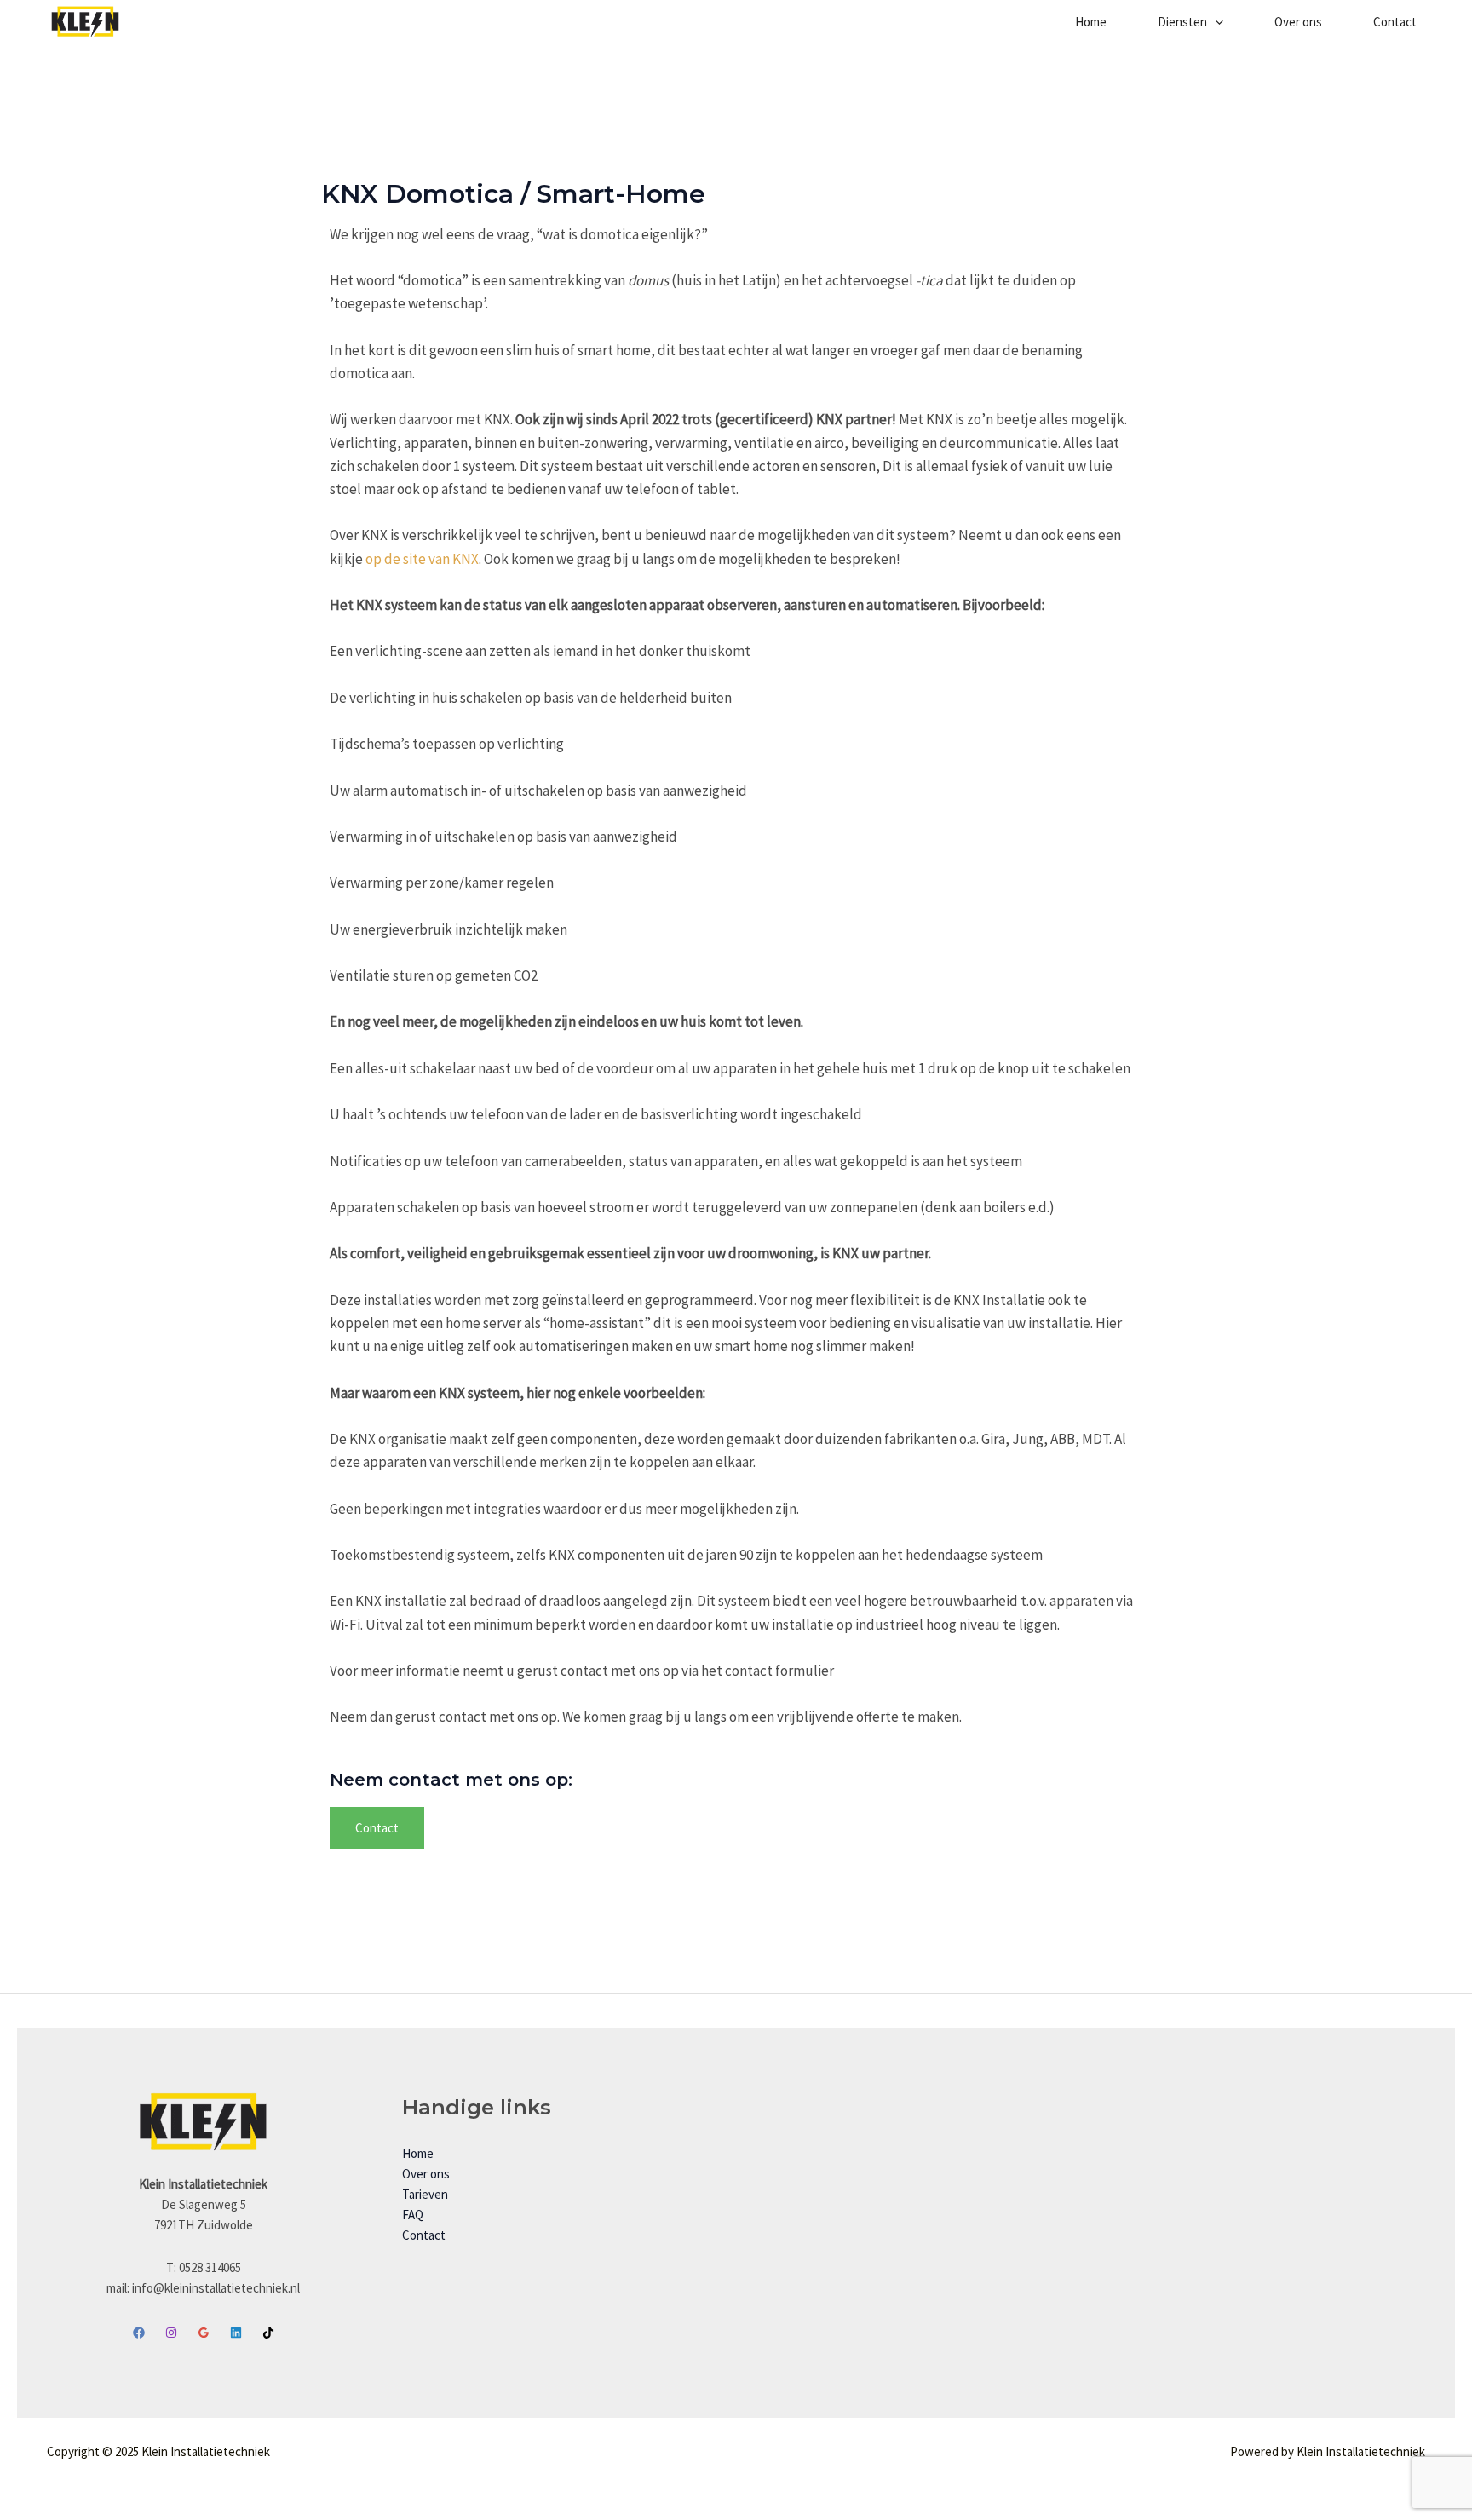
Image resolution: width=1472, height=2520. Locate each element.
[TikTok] (268, 2333)
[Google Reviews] (204, 2333)
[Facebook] (139, 2333)
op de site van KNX (422, 559)
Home (1091, 22)
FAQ (413, 2215)
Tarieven (425, 2194)
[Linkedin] (236, 2333)
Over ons (1298, 22)
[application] (1215, 22)
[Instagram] (171, 2333)
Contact (1395, 22)
